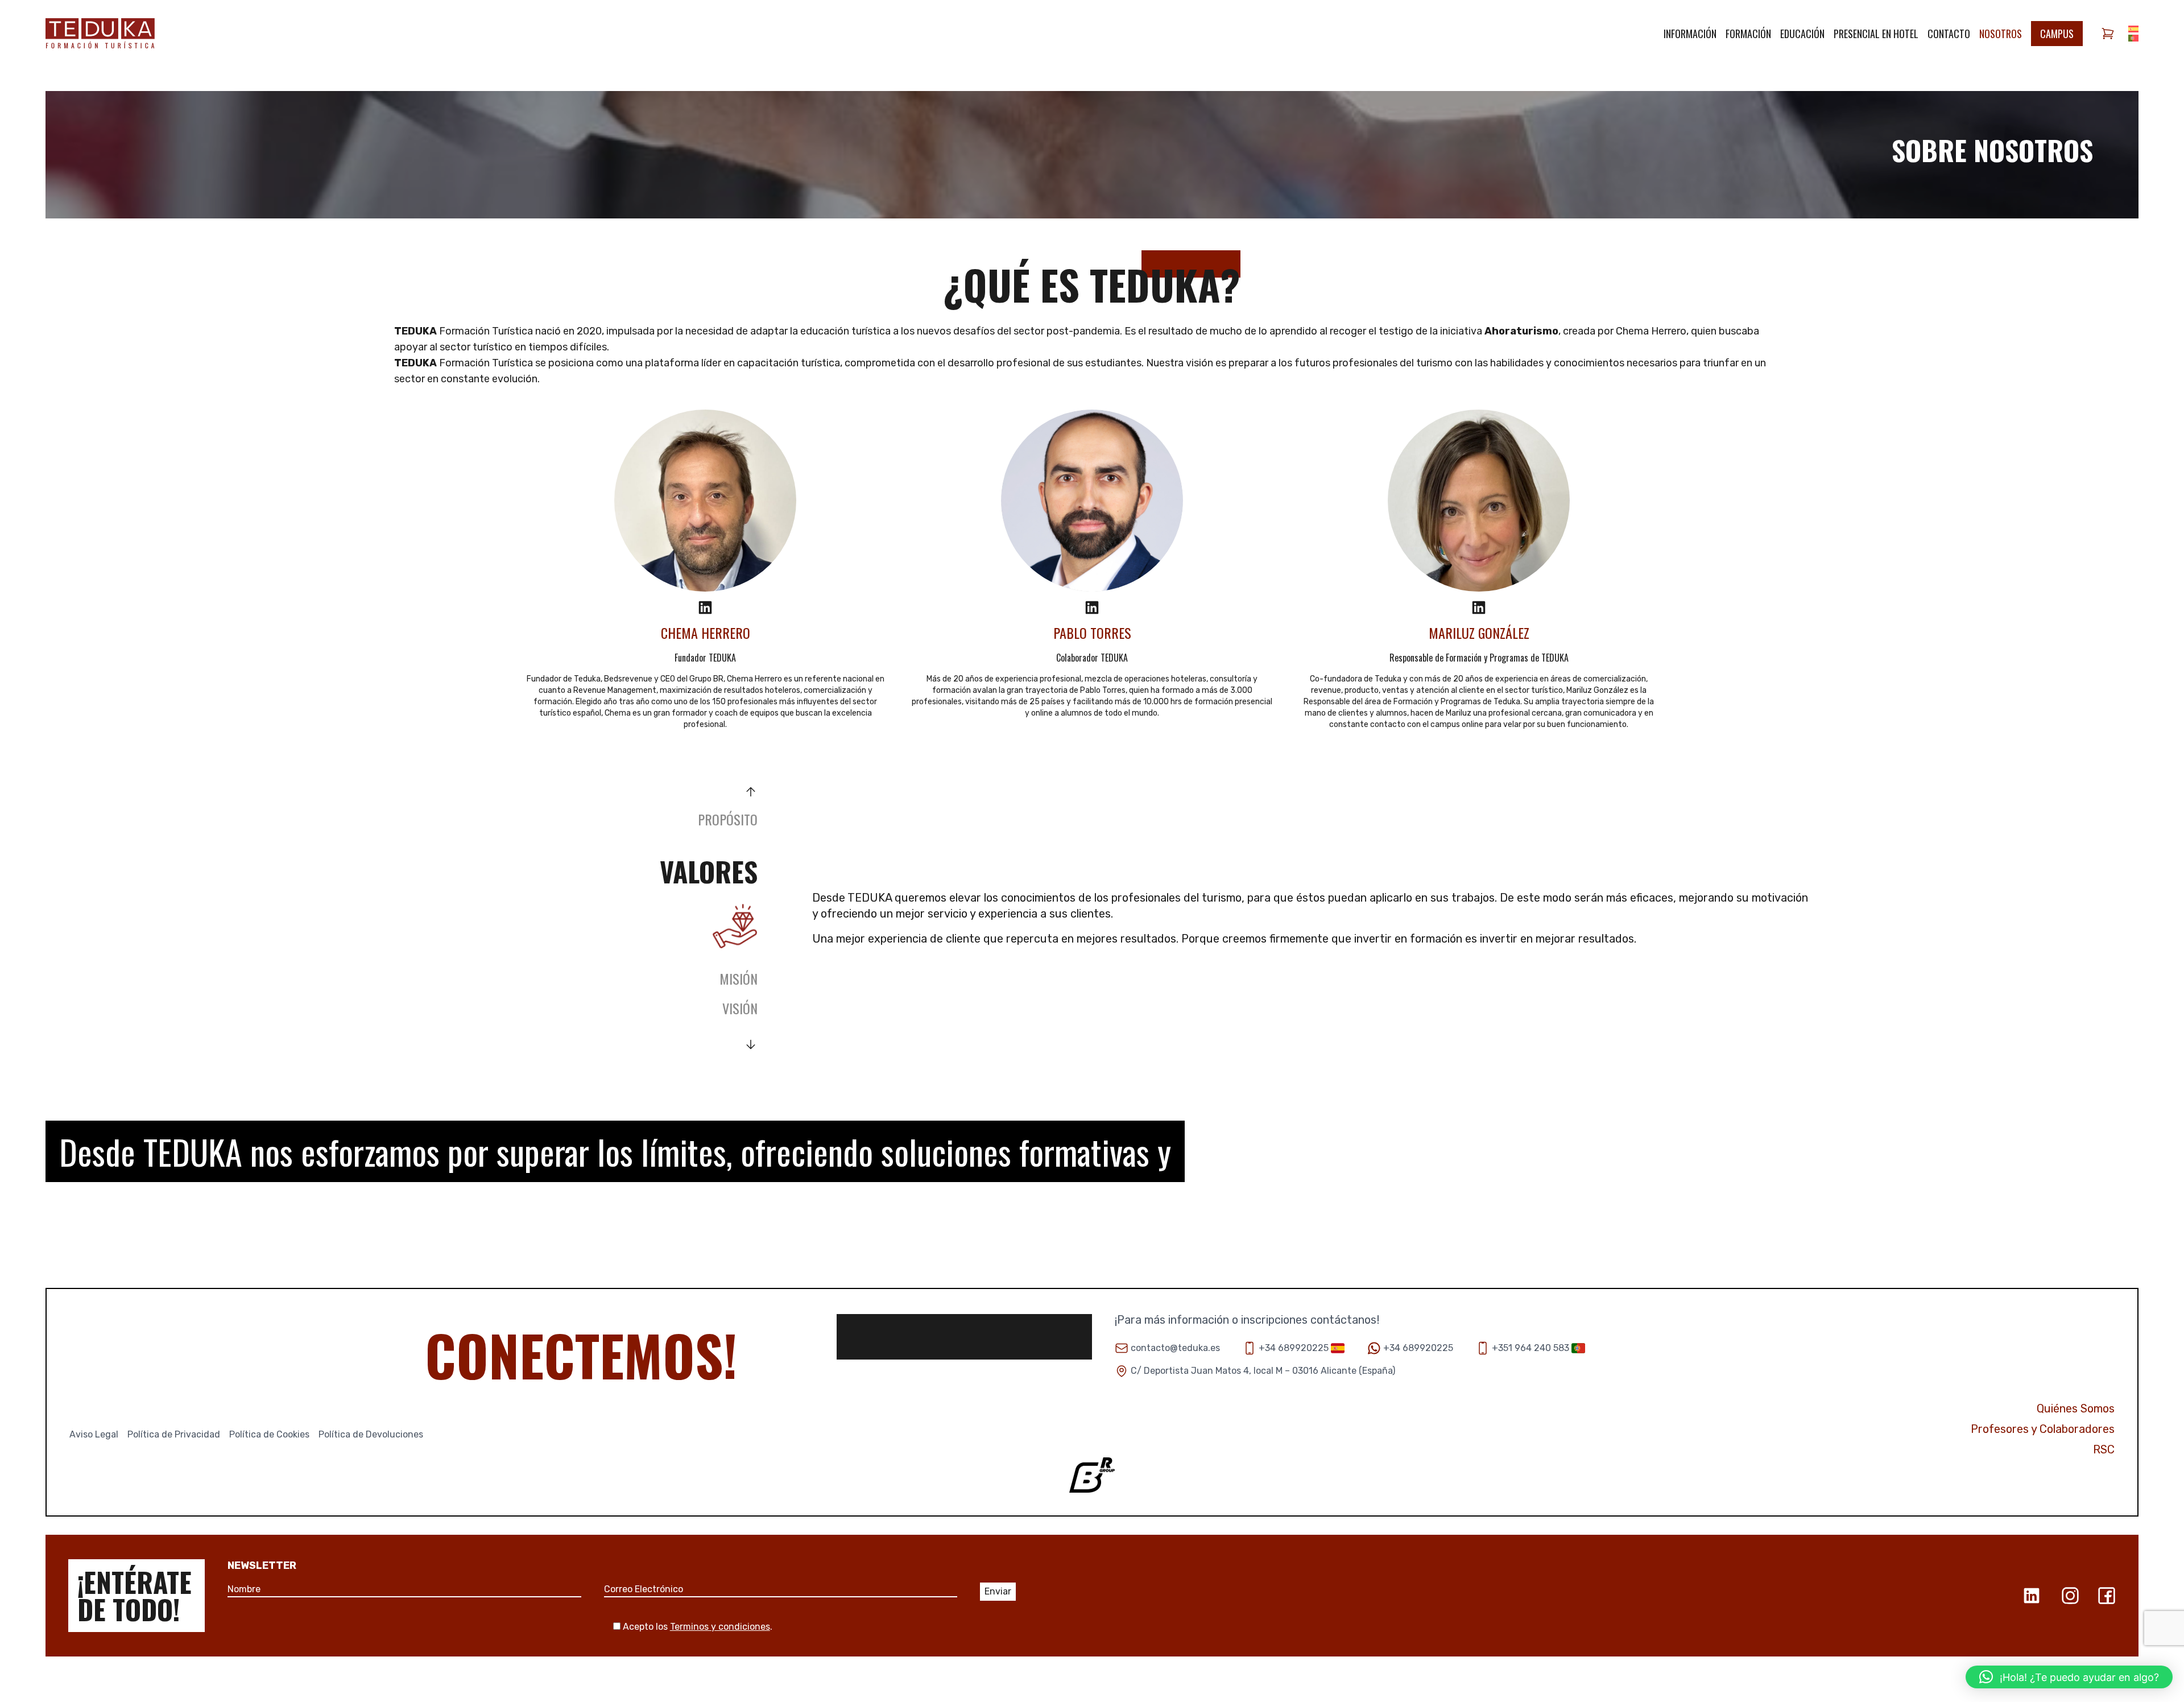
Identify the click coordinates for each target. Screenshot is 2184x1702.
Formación (1748, 34)
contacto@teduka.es (1175, 1348)
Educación (1802, 34)
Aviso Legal (94, 1434)
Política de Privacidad (174, 1434)
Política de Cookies (269, 1434)
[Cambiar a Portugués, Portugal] (2133, 38)
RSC (2104, 1449)
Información (1690, 34)
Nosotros (2001, 34)
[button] (2069, 1677)
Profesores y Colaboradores (2043, 1429)
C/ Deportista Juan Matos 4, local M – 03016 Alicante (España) (1263, 1371)
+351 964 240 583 (1531, 1348)
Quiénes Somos (2076, 1408)
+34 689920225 (1294, 1348)
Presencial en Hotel (1876, 34)
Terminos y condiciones (720, 1627)
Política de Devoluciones (371, 1434)
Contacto (1949, 34)
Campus (2057, 34)
